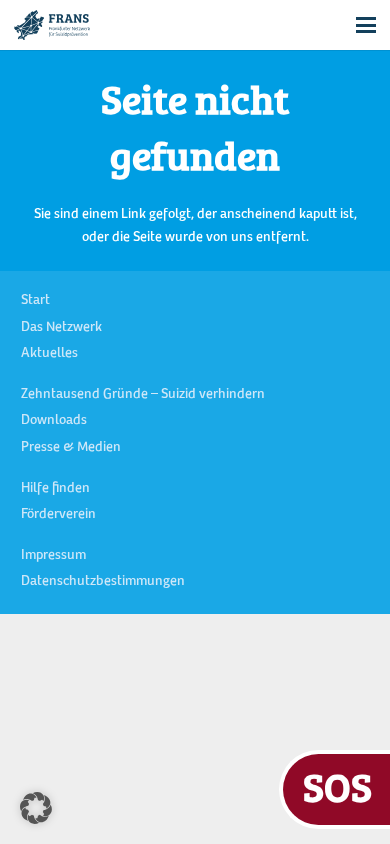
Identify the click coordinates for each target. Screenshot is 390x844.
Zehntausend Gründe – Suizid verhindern (143, 395)
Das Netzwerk (61, 328)
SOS (337, 786)
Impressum (53, 556)
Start (35, 301)
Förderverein (58, 515)
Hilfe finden (55, 489)
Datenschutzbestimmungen (103, 582)
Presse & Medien (71, 448)
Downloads (54, 421)
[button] (366, 25)
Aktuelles (49, 354)
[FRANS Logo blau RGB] (52, 25)
